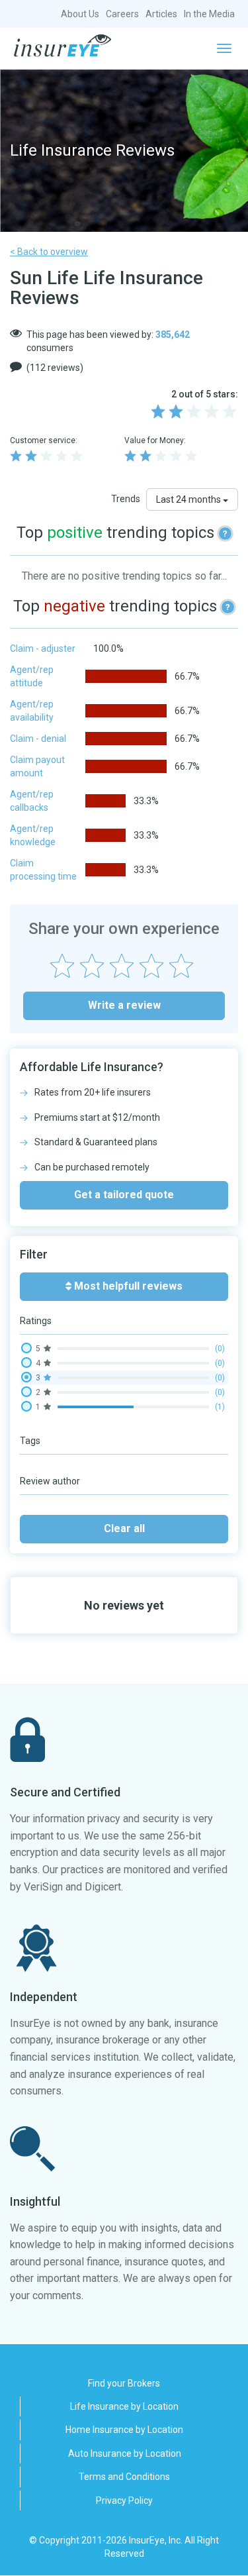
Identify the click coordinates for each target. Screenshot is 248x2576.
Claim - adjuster (43, 648)
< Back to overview (49, 252)
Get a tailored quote (124, 1195)
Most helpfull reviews (127, 1286)
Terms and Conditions (124, 2477)
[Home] (62, 46)
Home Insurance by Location (124, 2430)
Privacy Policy (124, 2500)
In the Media (209, 14)
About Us (80, 14)
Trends (126, 499)
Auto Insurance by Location (125, 2453)
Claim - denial (38, 739)
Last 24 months (189, 499)
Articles (161, 14)
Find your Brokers (124, 2383)
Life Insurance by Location (124, 2406)
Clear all (124, 1528)
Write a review (124, 1005)
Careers (122, 14)
